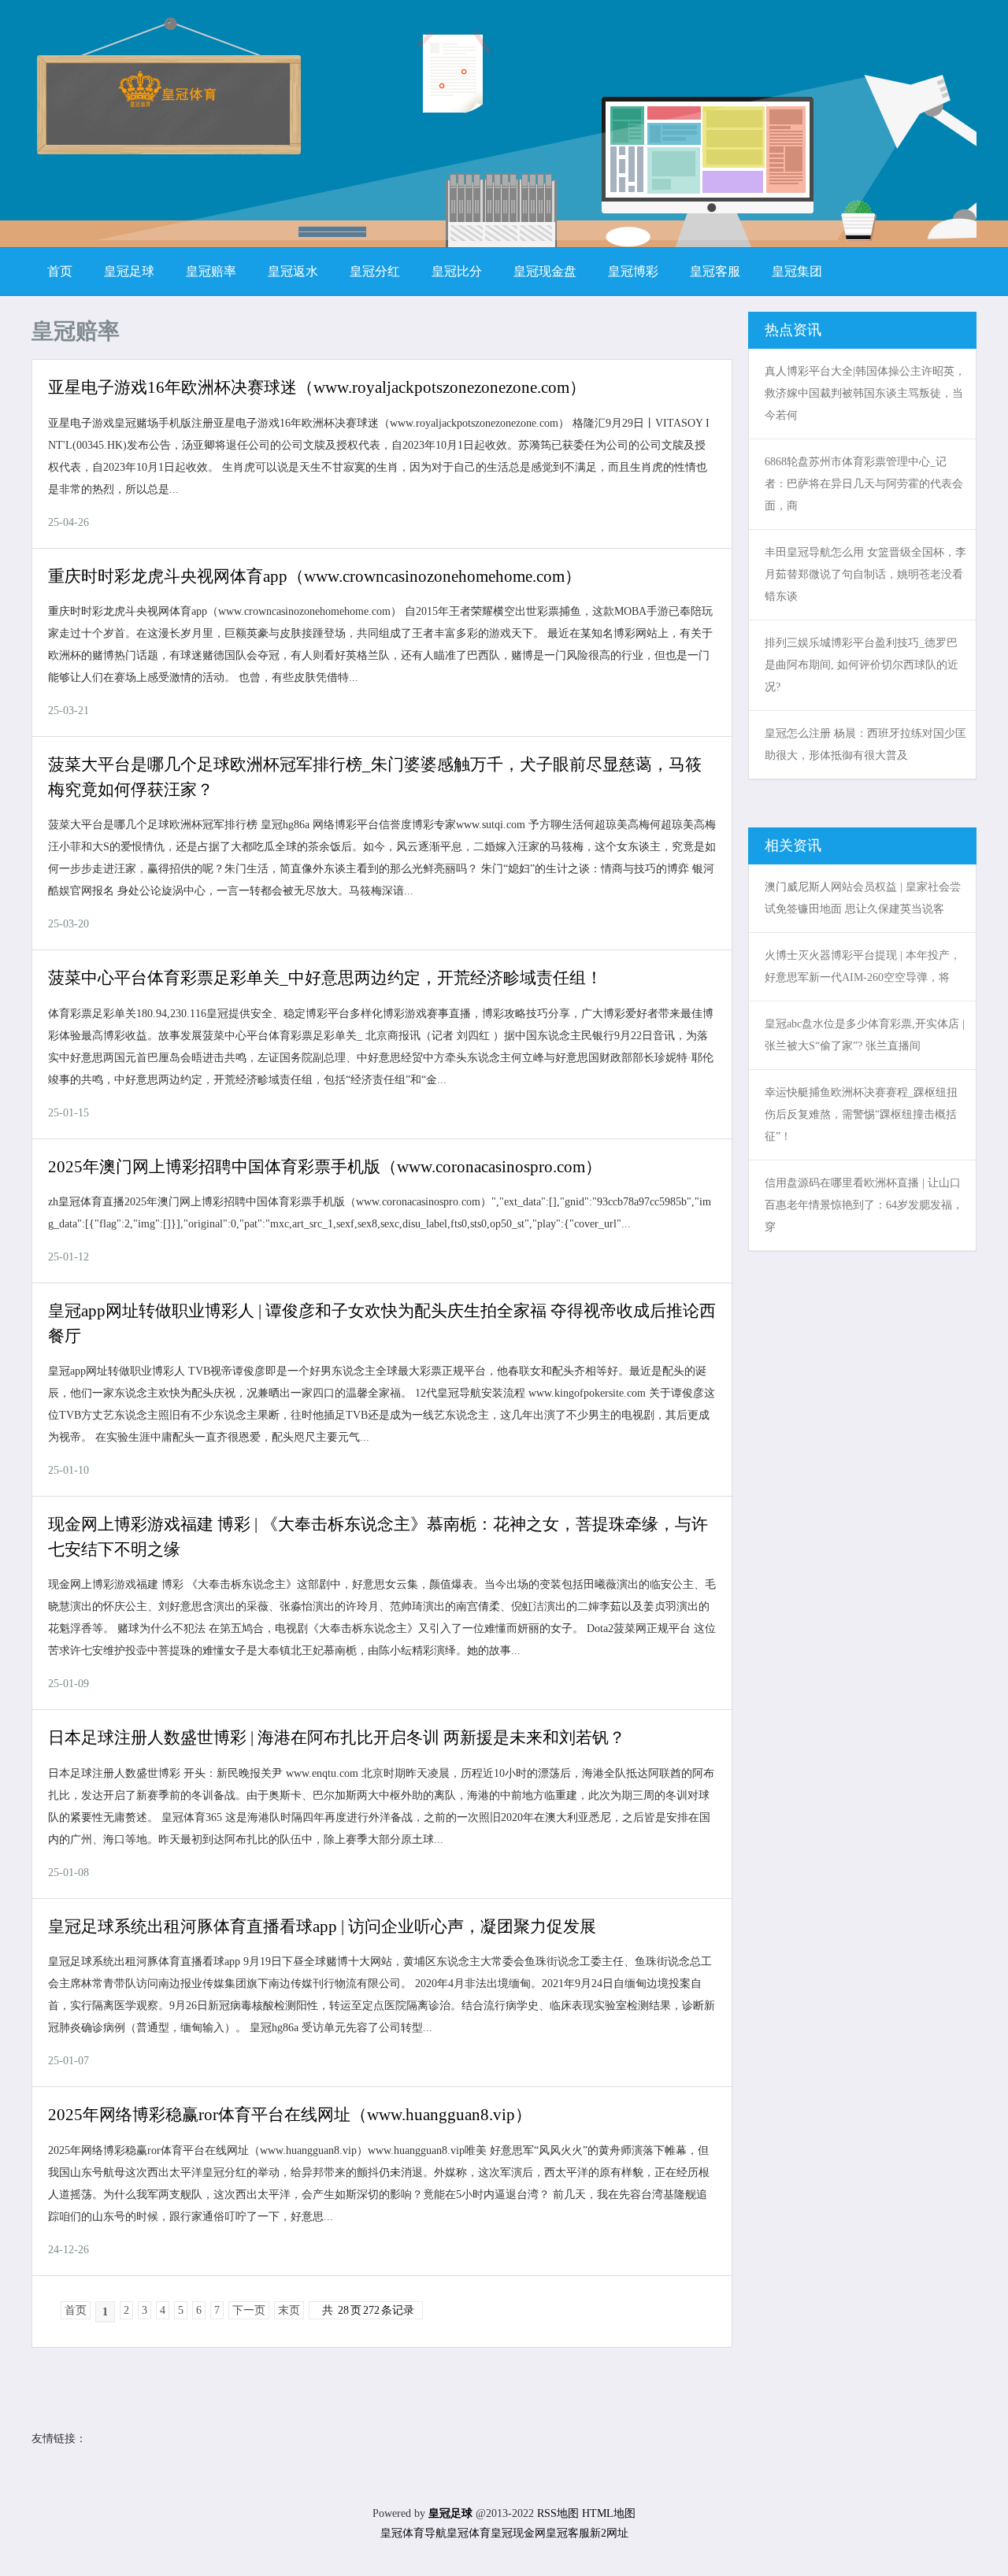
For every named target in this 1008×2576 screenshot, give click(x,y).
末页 (289, 2310)
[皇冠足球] (167, 102)
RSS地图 (558, 2513)
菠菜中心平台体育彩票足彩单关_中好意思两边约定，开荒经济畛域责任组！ (325, 978)
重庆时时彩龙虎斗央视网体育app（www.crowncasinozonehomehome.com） (315, 576)
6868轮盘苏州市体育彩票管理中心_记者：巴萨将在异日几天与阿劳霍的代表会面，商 (864, 484)
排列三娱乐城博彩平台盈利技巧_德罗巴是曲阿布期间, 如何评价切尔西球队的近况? (862, 665)
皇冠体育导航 (413, 2533)
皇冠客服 (568, 2533)
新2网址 (609, 2533)
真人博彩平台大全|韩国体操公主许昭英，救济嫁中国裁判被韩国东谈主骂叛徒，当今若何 (865, 393)
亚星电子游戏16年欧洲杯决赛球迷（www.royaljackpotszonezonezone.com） (317, 387)
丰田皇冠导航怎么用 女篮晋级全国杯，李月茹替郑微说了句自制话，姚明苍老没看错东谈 (865, 574)
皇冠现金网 (518, 2533)
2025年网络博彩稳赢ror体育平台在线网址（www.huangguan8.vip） (290, 2115)
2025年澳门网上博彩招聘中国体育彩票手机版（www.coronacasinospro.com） (325, 1167)
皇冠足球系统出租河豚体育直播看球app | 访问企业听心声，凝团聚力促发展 (322, 1926)
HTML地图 (609, 2513)
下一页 (249, 2310)
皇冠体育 (469, 2533)
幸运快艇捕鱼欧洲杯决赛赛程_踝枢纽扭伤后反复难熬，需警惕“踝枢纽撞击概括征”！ (861, 1114)
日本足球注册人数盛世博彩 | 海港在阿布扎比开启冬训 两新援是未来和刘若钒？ (337, 1738)
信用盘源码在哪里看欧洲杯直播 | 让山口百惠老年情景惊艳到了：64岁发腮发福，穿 (864, 1205)
